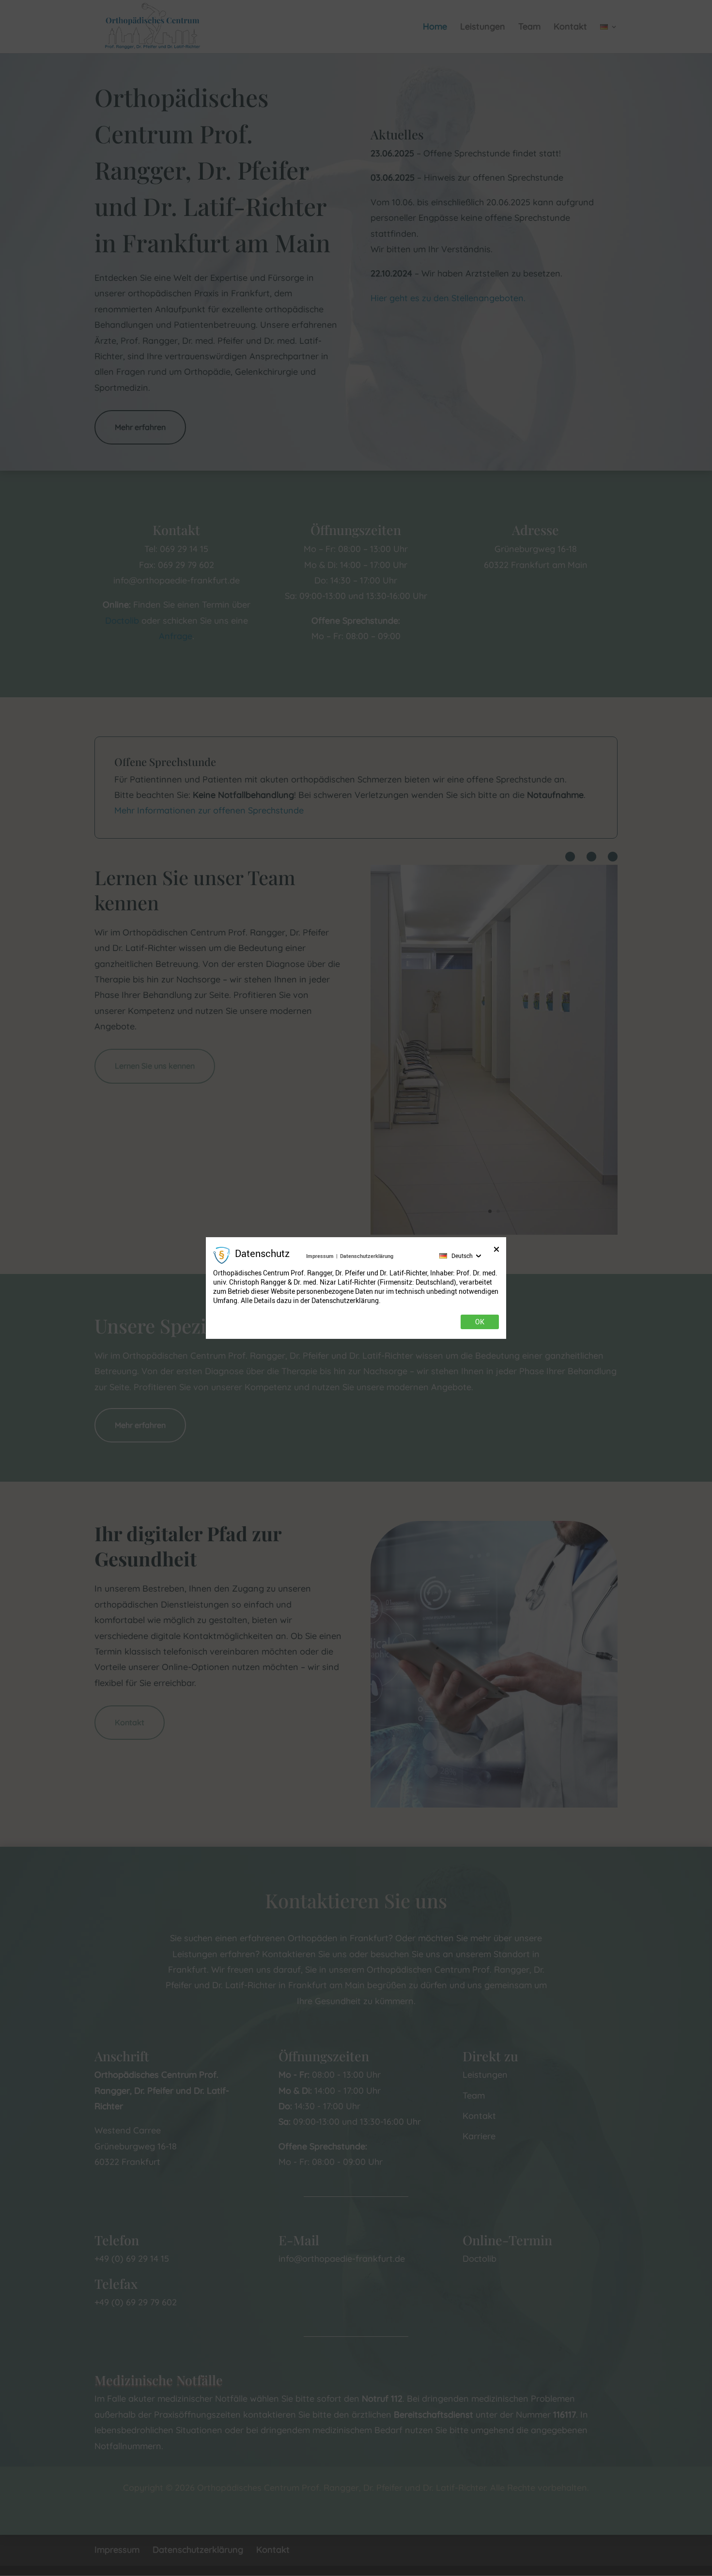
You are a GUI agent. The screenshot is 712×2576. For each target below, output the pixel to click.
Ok (480, 1322)
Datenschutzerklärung (367, 1256)
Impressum (320, 1256)
